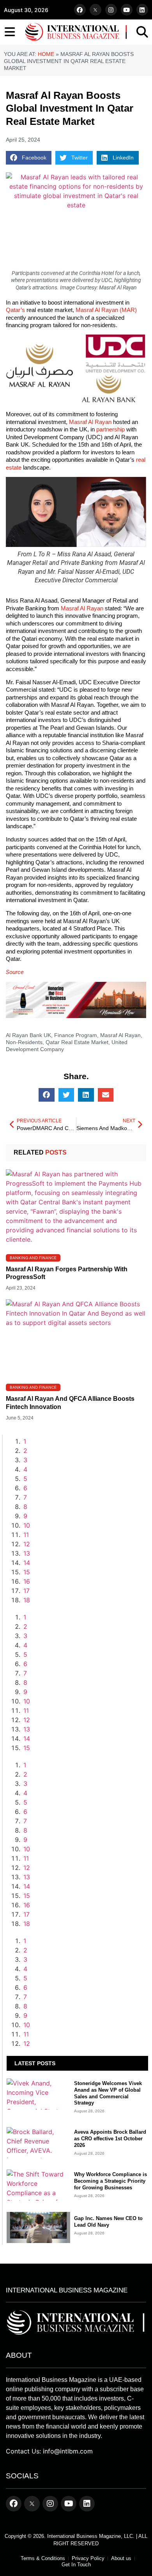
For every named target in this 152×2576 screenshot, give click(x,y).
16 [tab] (27, 1581)
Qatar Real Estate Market (77, 1042)
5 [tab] (25, 1479)
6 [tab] (25, 1488)
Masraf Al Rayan (90, 422)
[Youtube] (127, 10)
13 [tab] (27, 1553)
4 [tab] (25, 1469)
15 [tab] (27, 1572)
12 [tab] (27, 1544)
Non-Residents (24, 1042)
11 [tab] (26, 1535)
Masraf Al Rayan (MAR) (106, 310)
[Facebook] (80, 10)
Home (46, 54)
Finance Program (76, 1035)
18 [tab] (27, 1600)
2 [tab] (25, 1451)
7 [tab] (25, 1497)
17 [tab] (27, 1591)
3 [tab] (25, 1460)
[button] (29, 158)
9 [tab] (25, 1516)
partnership (110, 429)
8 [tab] (25, 1507)
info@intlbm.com (68, 2451)
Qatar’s (15, 310)
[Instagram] (111, 10)
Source (15, 972)
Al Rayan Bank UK (28, 1035)
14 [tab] (27, 1563)
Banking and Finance (33, 1258)
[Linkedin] (142, 10)
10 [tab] (27, 1525)
